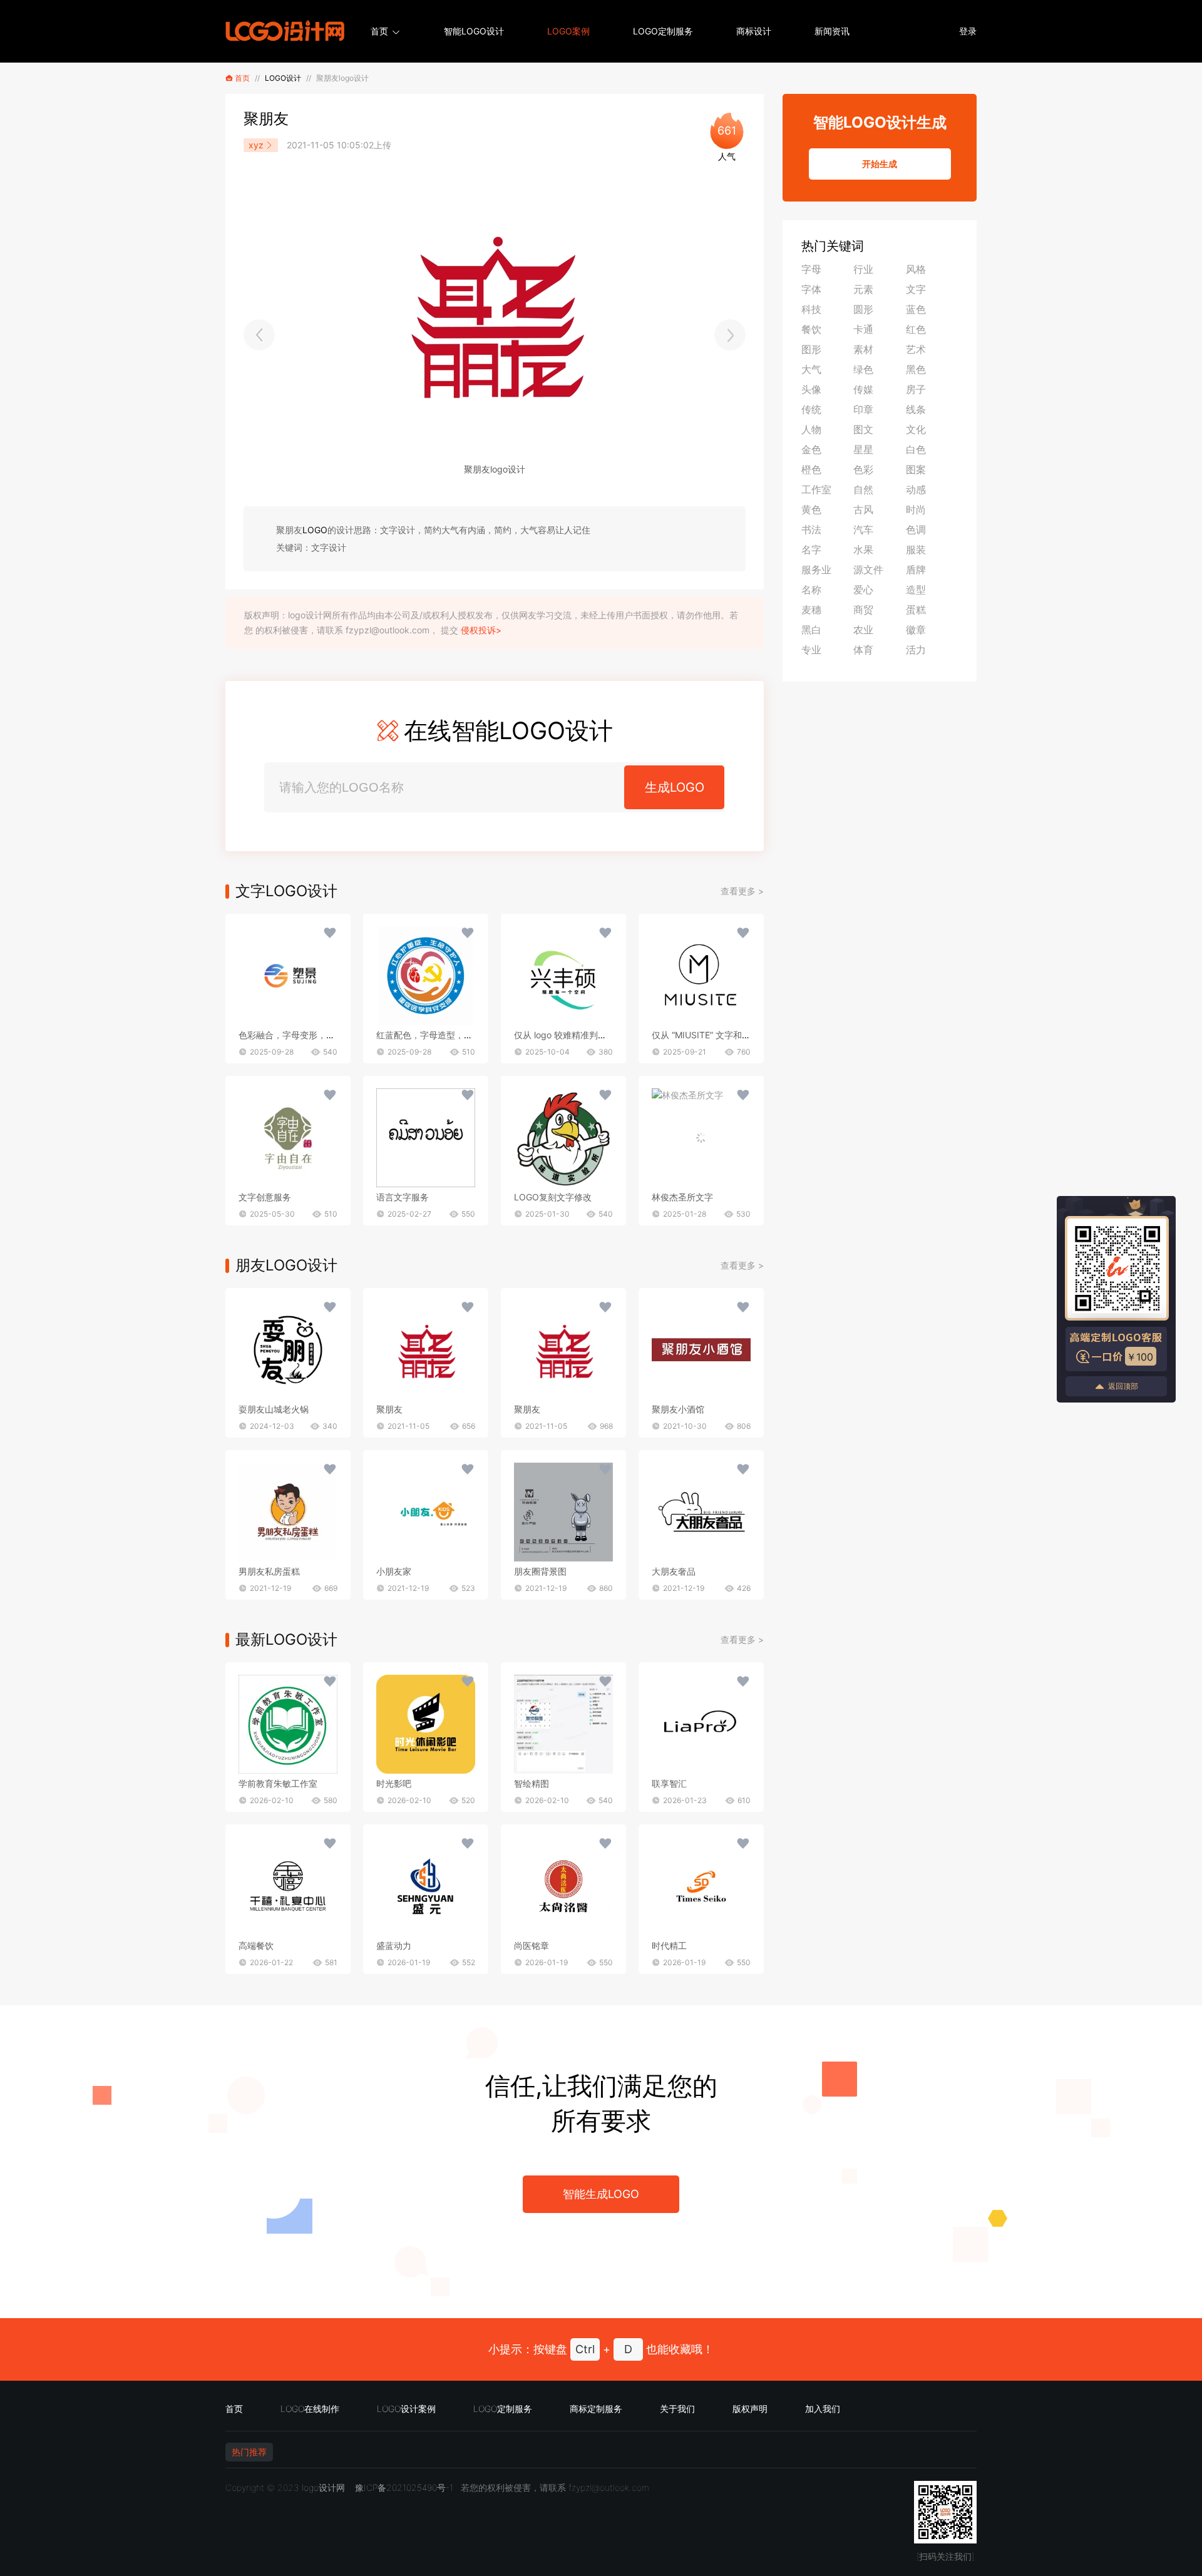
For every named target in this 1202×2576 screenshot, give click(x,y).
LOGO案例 (568, 31)
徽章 (916, 630)
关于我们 (677, 2409)
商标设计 (754, 31)
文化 (916, 429)
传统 (811, 409)
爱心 (863, 590)
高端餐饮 (256, 1945)
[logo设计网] (285, 31)
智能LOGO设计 (474, 31)
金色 (811, 449)
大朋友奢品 (674, 1571)
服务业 (816, 570)
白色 (916, 449)
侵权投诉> (481, 630)
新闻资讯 (832, 31)
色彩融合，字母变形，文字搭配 (300, 1035)
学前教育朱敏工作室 (278, 1783)
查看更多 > (742, 891)
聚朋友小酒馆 (678, 1409)
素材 (863, 349)
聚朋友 (389, 1409)
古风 (863, 509)
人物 (811, 429)
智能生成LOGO (601, 2194)
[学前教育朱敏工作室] (288, 1724)
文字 (916, 289)
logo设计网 (323, 2487)
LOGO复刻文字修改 (553, 1197)
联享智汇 (669, 1783)
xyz (256, 145)
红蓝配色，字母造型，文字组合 (438, 1035)
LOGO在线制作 (310, 2409)
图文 (863, 429)
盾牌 (916, 570)
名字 (811, 549)
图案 (916, 469)
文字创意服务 (265, 1197)
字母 (811, 269)
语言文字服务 (403, 1197)
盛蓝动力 (394, 1945)
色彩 (863, 469)
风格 (916, 269)
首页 (379, 31)
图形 (811, 349)
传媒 (863, 389)
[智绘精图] (563, 1724)
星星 (863, 449)
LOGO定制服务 (663, 31)
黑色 (916, 369)
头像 (811, 389)
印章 (863, 409)
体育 (863, 650)
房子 (916, 389)
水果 (863, 549)
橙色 (811, 469)
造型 (916, 590)
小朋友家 (394, 1571)
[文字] (288, 976)
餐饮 (811, 329)
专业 (811, 650)
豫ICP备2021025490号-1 (404, 2487)
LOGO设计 (283, 78)
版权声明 (750, 2409)
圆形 (863, 309)
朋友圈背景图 (540, 1571)
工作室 (816, 489)
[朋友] (288, 1350)
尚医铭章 (532, 1945)
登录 (968, 31)
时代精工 (669, 1945)
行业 (863, 269)
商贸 (863, 610)
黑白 (811, 630)
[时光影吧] (426, 1724)
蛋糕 (916, 610)
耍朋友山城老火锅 (274, 1409)
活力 (916, 650)
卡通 (863, 329)
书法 (811, 529)
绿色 (863, 369)
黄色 (811, 509)
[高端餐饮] (288, 1886)
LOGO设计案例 (406, 2409)
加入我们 (823, 2409)
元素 (863, 289)
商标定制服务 (596, 2409)
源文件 (868, 570)
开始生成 (880, 164)
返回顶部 (1123, 1386)
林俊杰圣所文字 (682, 1197)
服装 (916, 549)
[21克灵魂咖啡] (259, 335)
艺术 (916, 349)
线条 (916, 409)
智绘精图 (532, 1783)
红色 (916, 329)
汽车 (863, 529)
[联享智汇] (701, 1724)
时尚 (916, 509)
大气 (811, 369)
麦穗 (811, 610)
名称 (811, 590)
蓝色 (916, 309)
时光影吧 (394, 1783)
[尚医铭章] (563, 1886)
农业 (863, 630)
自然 (863, 489)
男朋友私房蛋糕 (269, 1571)
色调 (916, 529)
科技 (811, 309)
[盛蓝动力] (426, 1886)
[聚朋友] (730, 335)
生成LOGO (675, 787)
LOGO (315, 530)
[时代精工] (701, 1886)
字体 (811, 289)
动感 (916, 489)
